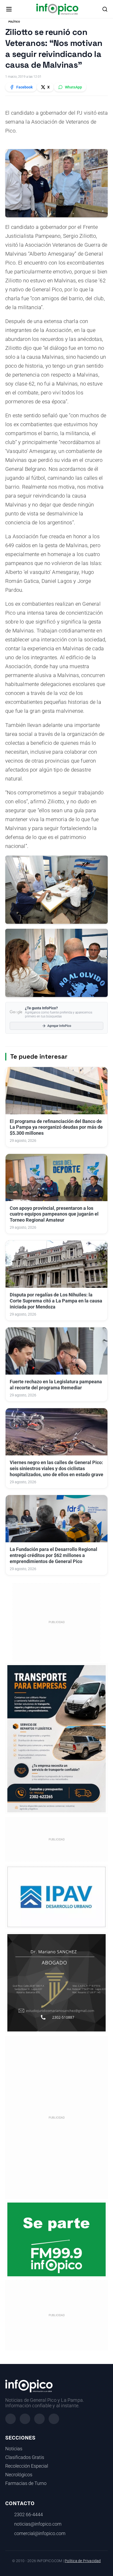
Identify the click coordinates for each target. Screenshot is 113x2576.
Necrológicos (19, 2475)
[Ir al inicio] (57, 9)
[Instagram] (25, 2419)
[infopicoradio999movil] (56, 2239)
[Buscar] (105, 9)
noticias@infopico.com (38, 2524)
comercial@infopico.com (40, 2533)
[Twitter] (39, 2419)
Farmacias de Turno (26, 2483)
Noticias (14, 2449)
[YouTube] (54, 2419)
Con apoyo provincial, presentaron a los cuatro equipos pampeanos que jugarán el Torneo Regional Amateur (54, 1214)
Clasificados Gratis (25, 2457)
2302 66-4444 (29, 2515)
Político (14, 22)
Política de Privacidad (83, 2561)
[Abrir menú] (9, 9)
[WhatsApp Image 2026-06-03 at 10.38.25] (56, 1739)
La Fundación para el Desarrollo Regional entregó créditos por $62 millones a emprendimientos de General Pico (53, 1555)
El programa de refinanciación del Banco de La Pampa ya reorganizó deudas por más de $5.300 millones (56, 1127)
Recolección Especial (27, 2466)
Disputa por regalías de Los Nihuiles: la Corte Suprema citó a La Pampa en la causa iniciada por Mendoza (56, 1301)
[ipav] (56, 1897)
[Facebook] (11, 2419)
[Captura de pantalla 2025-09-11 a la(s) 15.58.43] (56, 1982)
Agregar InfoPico (59, 1026)
